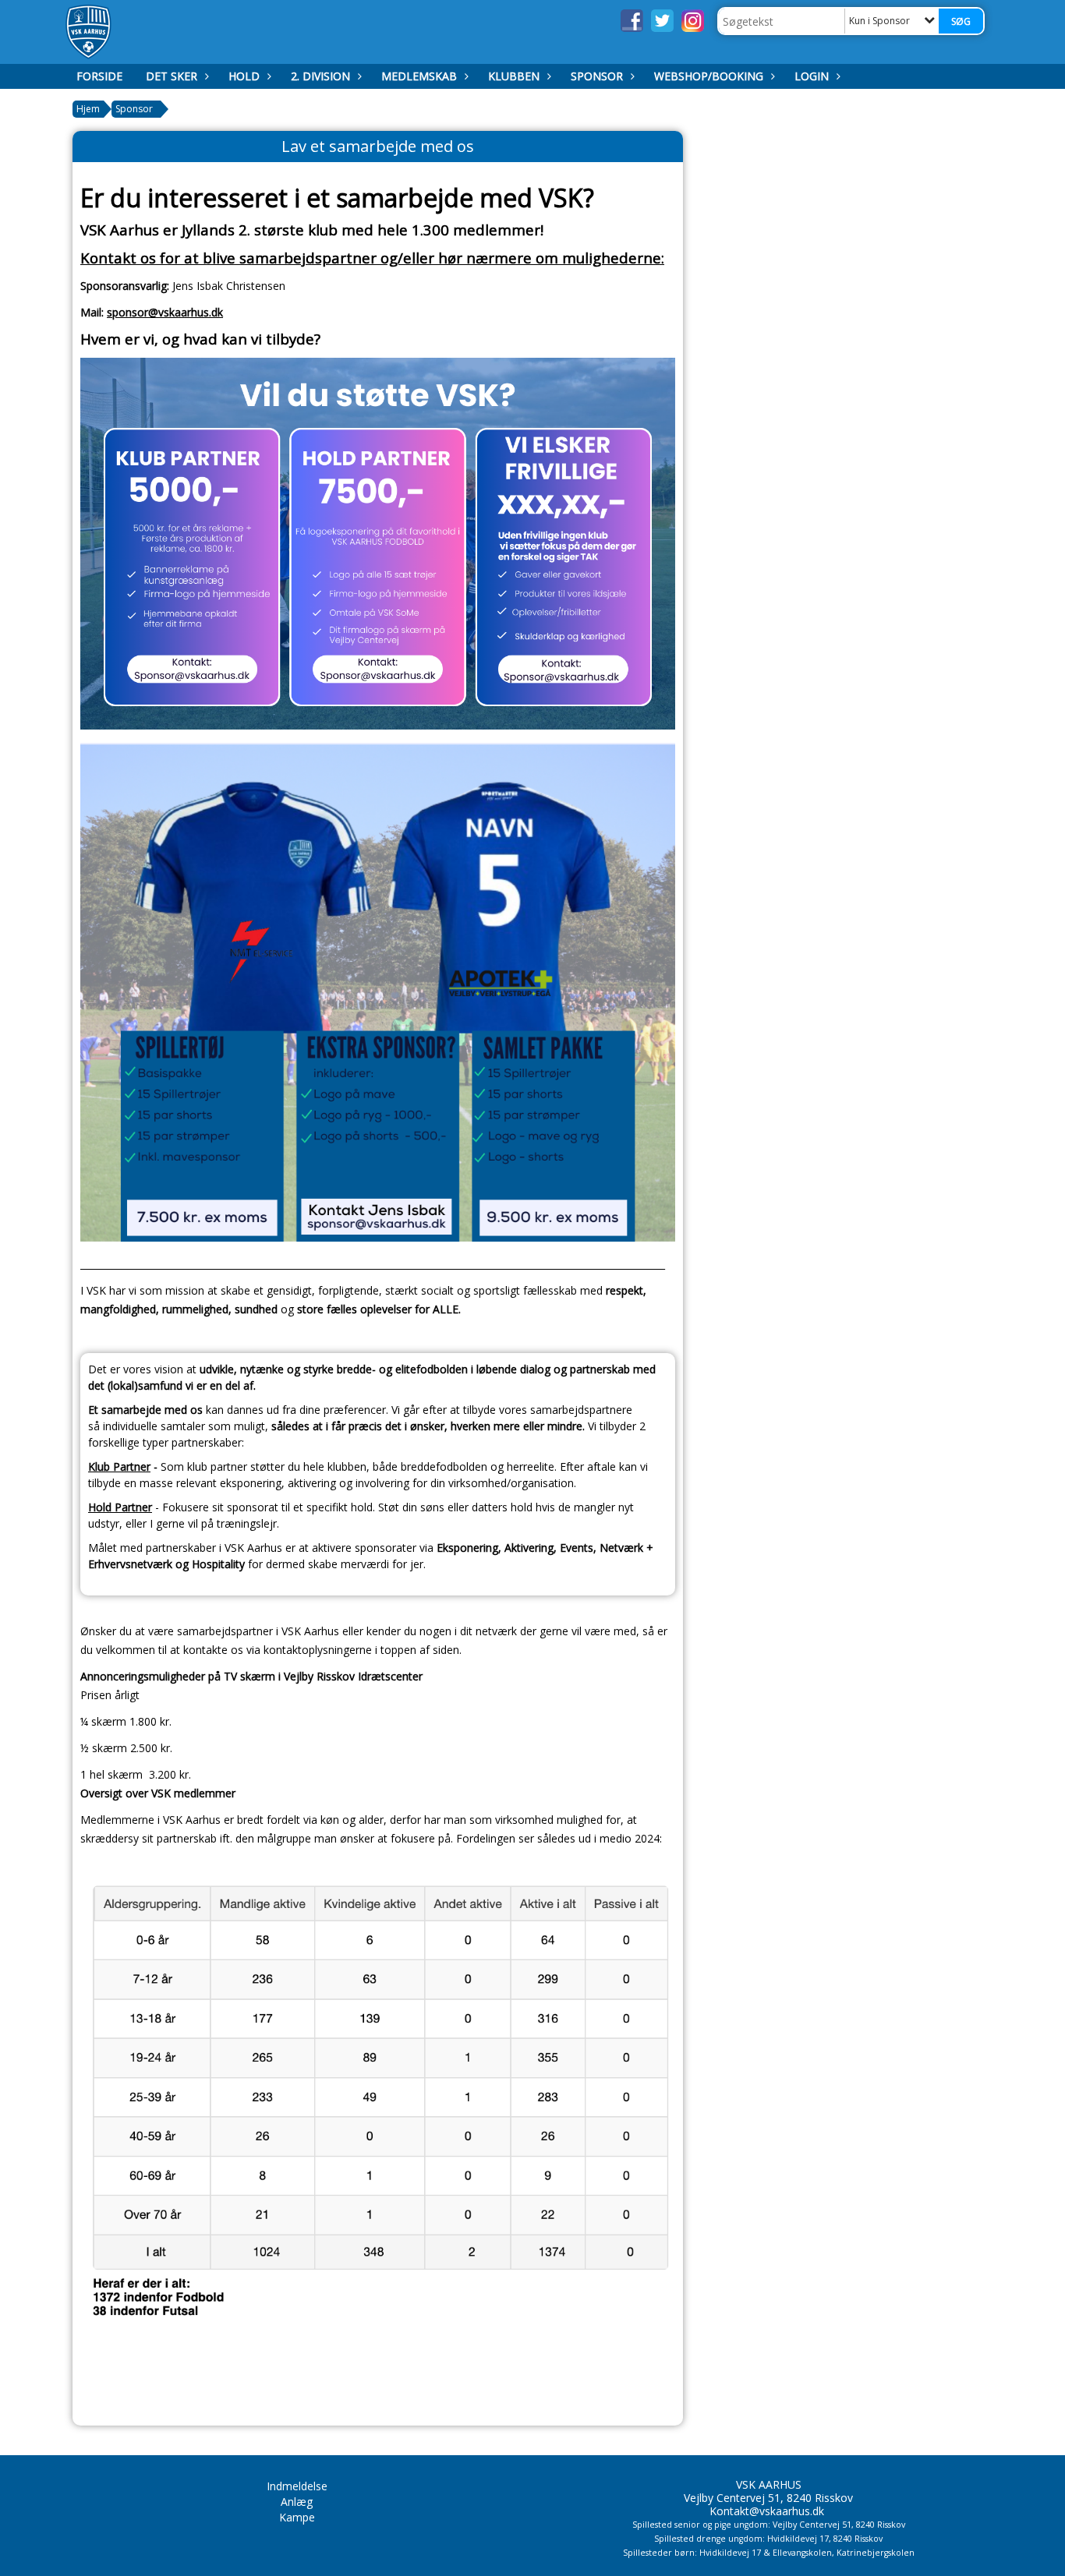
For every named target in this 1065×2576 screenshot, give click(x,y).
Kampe (297, 2517)
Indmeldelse (297, 2486)
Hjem (88, 109)
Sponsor (597, 76)
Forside (99, 76)
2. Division (320, 76)
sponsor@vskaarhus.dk (165, 312)
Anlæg (297, 2502)
